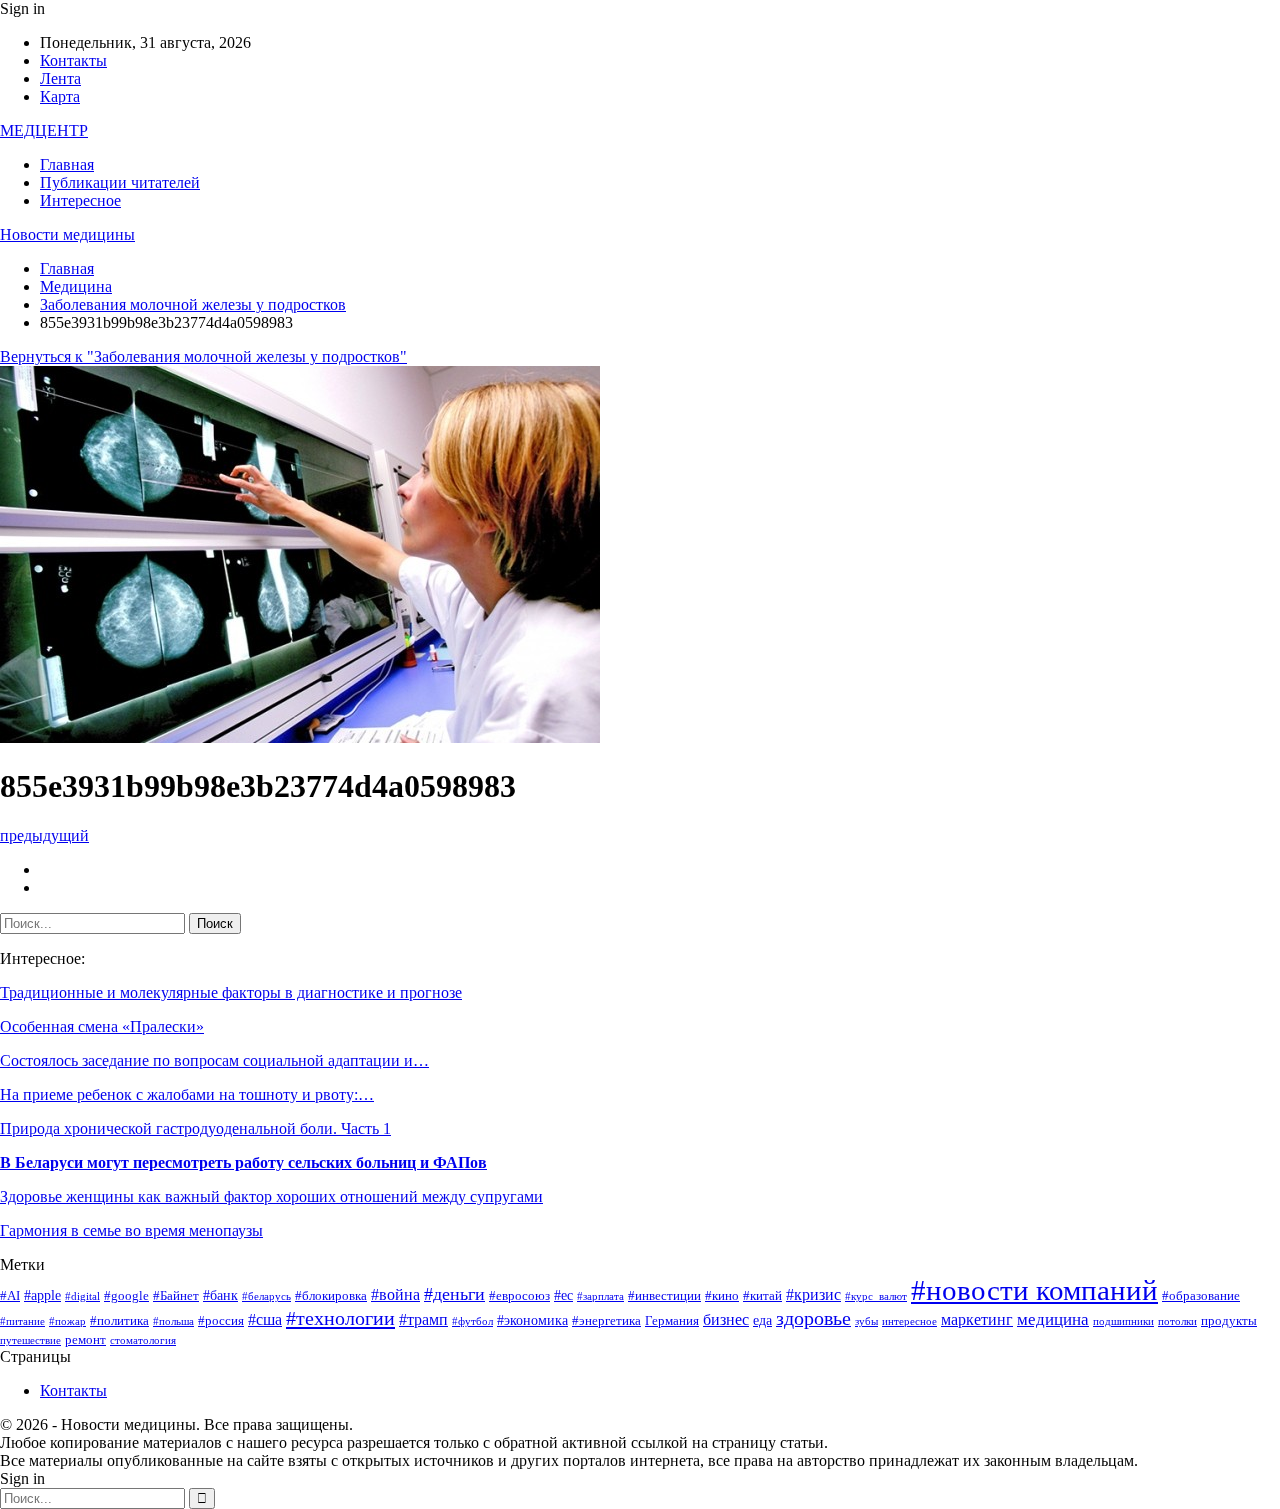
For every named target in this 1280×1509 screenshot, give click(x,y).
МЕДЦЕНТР (44, 130)
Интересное (80, 200)
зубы (866, 1321)
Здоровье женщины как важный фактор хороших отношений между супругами (271, 1196)
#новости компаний (1034, 1290)
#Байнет (176, 1296)
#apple (42, 1295)
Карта (60, 96)
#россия (221, 1321)
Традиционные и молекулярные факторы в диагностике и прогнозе (231, 992)
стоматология (143, 1340)
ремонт (85, 1340)
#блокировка (331, 1296)
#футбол (472, 1321)
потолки (1177, 1321)
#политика (119, 1321)
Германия (672, 1321)
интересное (909, 1321)
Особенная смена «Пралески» (102, 1026)
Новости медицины (67, 234)
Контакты (73, 60)
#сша (265, 1319)
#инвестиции (664, 1296)
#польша (173, 1321)
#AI (10, 1296)
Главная (67, 164)
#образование (1201, 1296)
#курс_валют (876, 1296)
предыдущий (44, 835)
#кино (722, 1296)
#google (126, 1296)
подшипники (1123, 1321)
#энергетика (606, 1321)
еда (762, 1320)
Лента (60, 78)
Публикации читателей (120, 182)
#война (395, 1294)
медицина (1053, 1319)
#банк (220, 1295)
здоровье (813, 1318)
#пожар (67, 1321)
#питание (22, 1321)
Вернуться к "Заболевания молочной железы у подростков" (203, 356)
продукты (1229, 1321)
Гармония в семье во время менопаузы (131, 1230)
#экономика (532, 1320)
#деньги (454, 1294)
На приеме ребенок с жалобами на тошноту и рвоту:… (187, 1094)
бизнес (726, 1319)
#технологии (340, 1318)
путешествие (30, 1340)
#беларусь (266, 1296)
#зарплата (600, 1296)
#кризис (813, 1294)
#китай (762, 1296)
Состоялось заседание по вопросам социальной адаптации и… (214, 1060)
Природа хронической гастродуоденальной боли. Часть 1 (195, 1128)
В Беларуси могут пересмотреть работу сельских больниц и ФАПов (243, 1162)
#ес (563, 1295)
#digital (82, 1296)
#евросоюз (519, 1296)
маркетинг (977, 1319)
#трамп (423, 1319)
